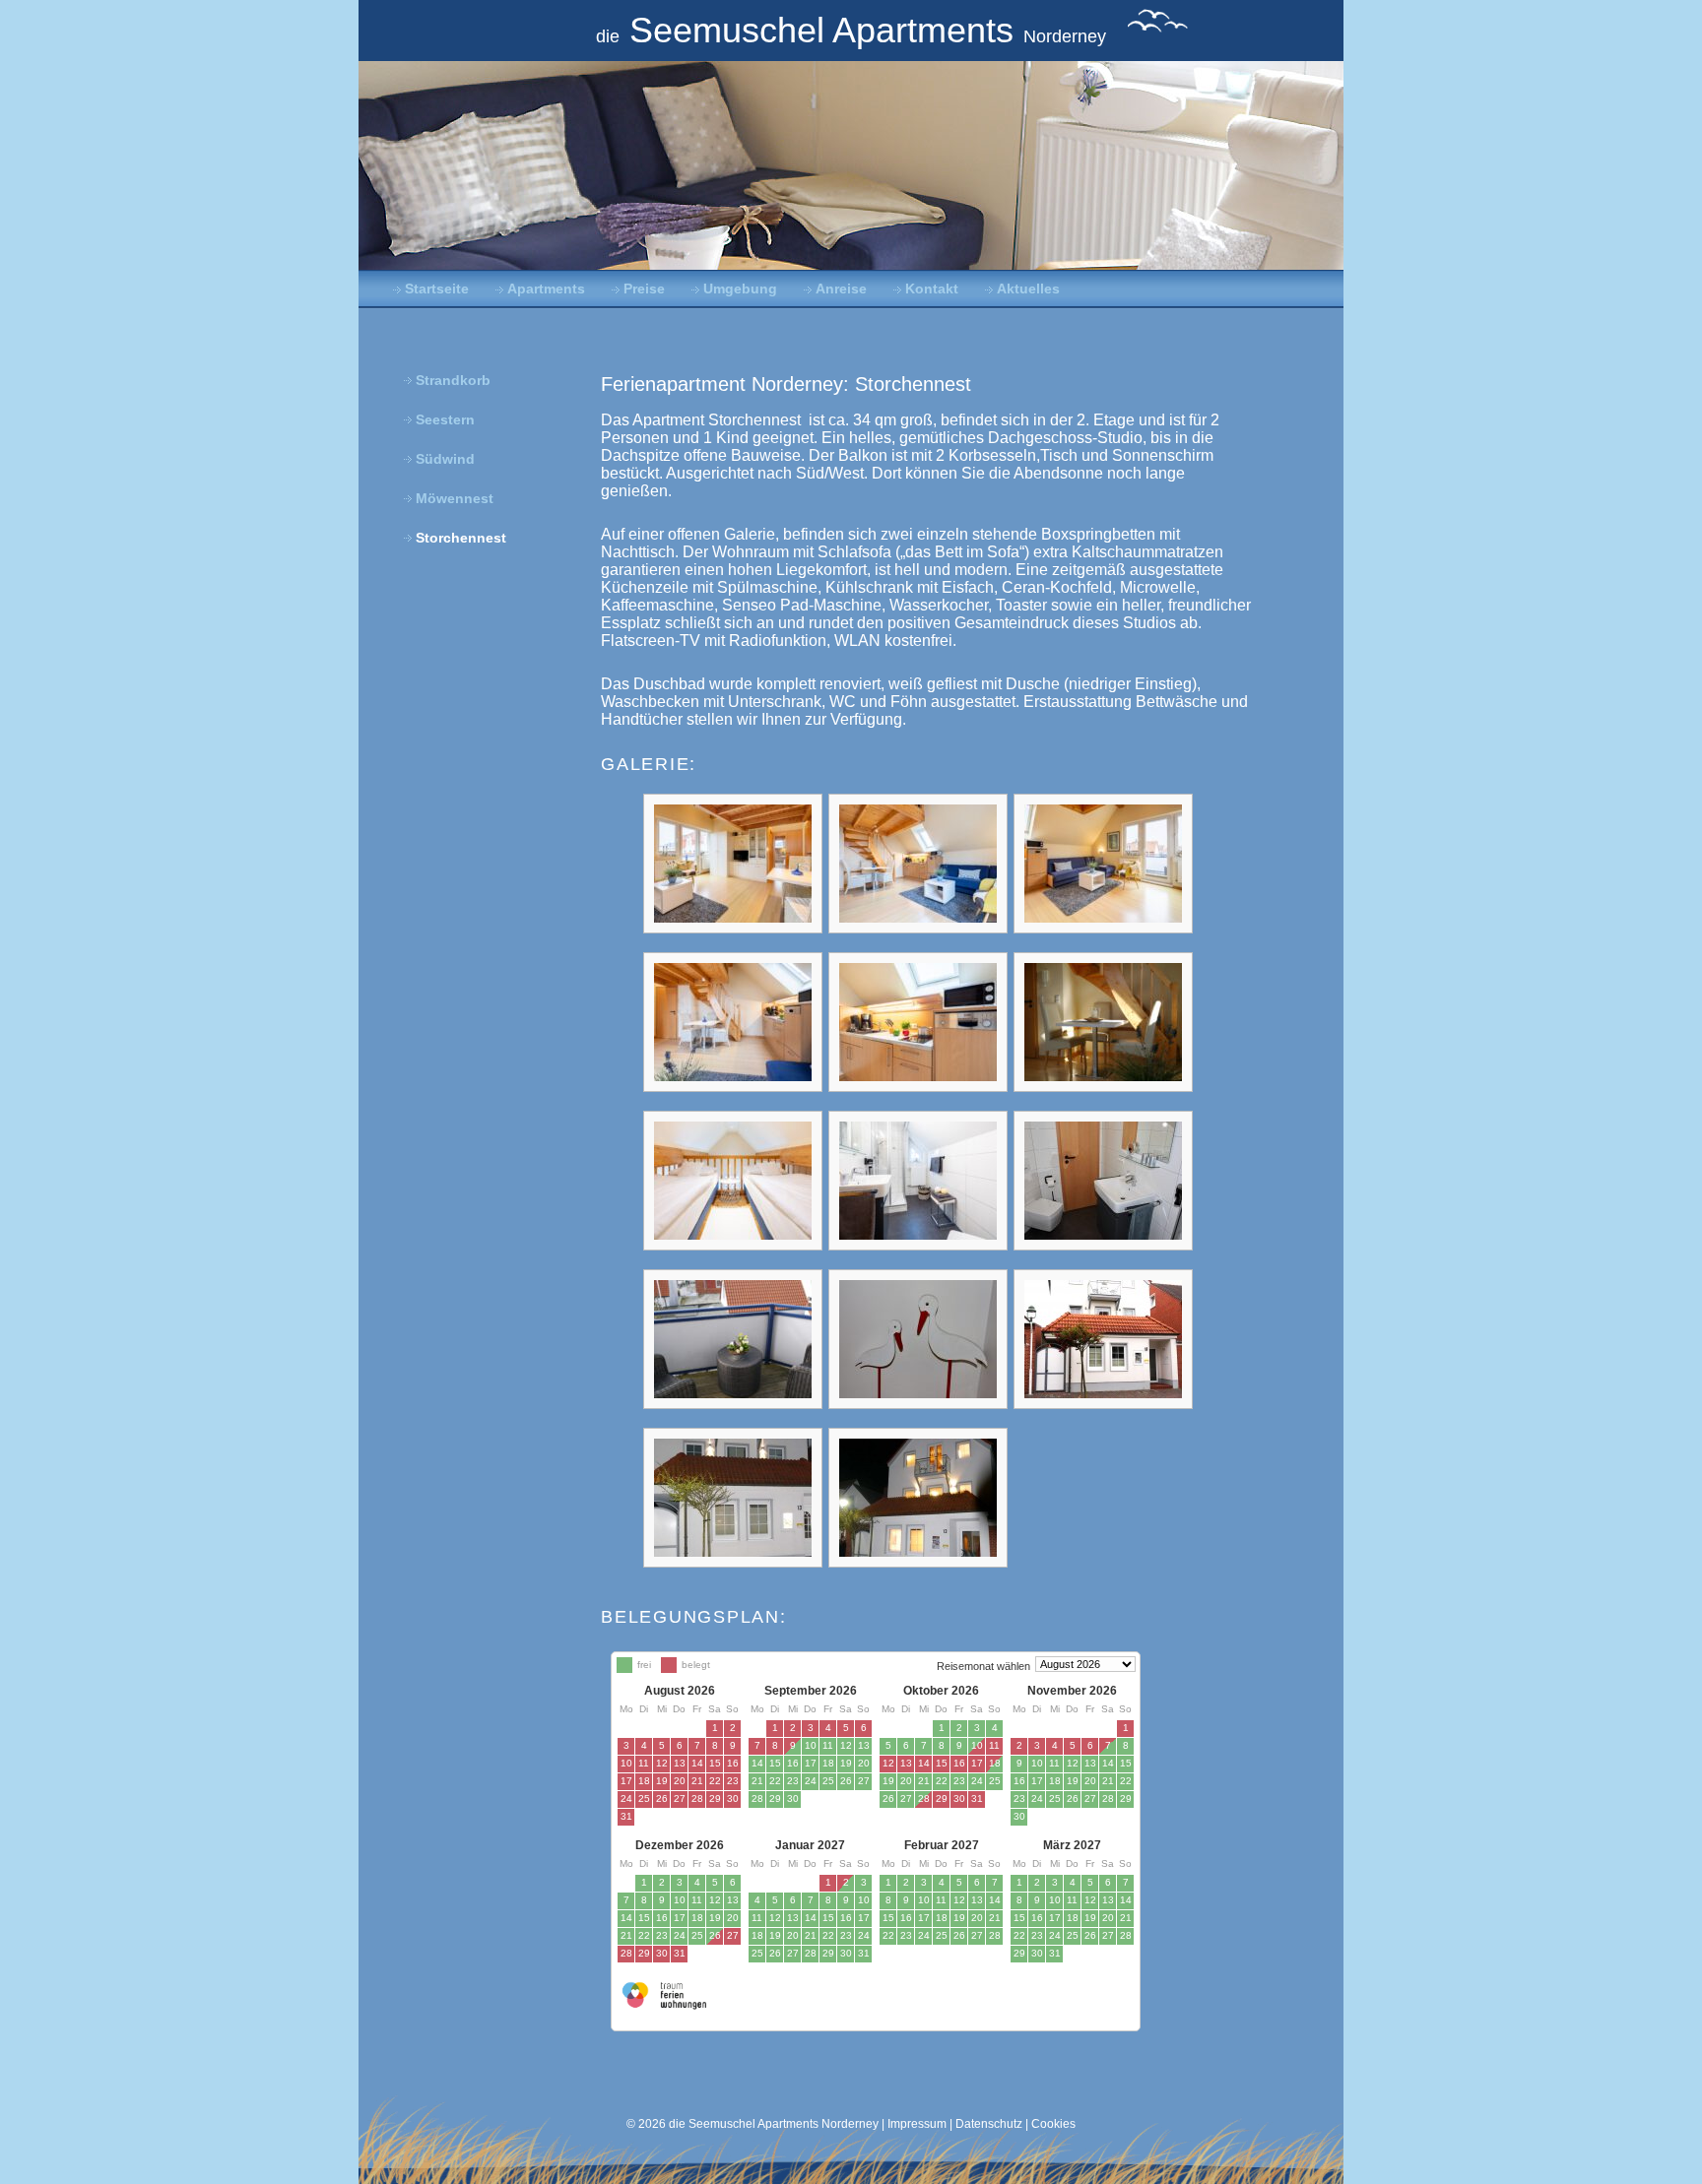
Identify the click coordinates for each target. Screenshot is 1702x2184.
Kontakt (932, 289)
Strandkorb (453, 381)
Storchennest (461, 538)
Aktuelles (1028, 289)
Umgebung (740, 289)
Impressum (917, 2124)
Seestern (445, 420)
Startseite (437, 289)
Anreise (841, 289)
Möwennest (455, 499)
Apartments (546, 289)
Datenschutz (989, 2124)
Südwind (445, 459)
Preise (644, 289)
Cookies (1053, 2124)
